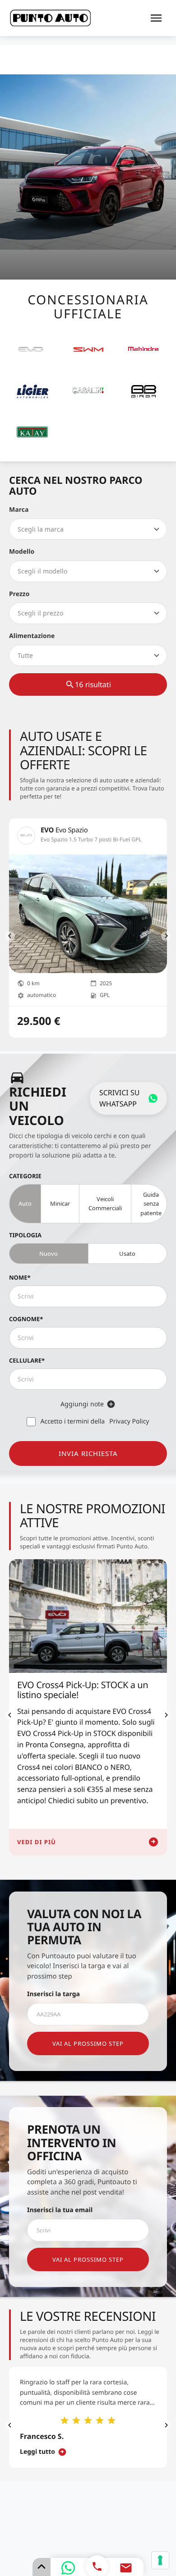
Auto (25, 1203)
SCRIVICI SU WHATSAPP (119, 1098)
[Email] (126, 2568)
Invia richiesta (88, 1453)
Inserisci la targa (53, 1994)
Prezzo (19, 594)
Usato (127, 1254)
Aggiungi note (82, 1404)
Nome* (20, 1277)
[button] (10, 936)
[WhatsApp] (68, 2568)
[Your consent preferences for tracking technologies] (160, 2560)
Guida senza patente (151, 1203)
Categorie (25, 1176)
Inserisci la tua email (60, 2210)
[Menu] (156, 18)
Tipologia (25, 1235)
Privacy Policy (129, 1421)
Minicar (60, 1203)
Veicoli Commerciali (105, 1203)
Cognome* (26, 1319)
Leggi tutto (37, 2452)
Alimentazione (32, 636)
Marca (19, 510)
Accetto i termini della (95, 1421)
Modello (22, 552)
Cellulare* (27, 1360)
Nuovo (49, 1254)
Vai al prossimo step (88, 2043)
